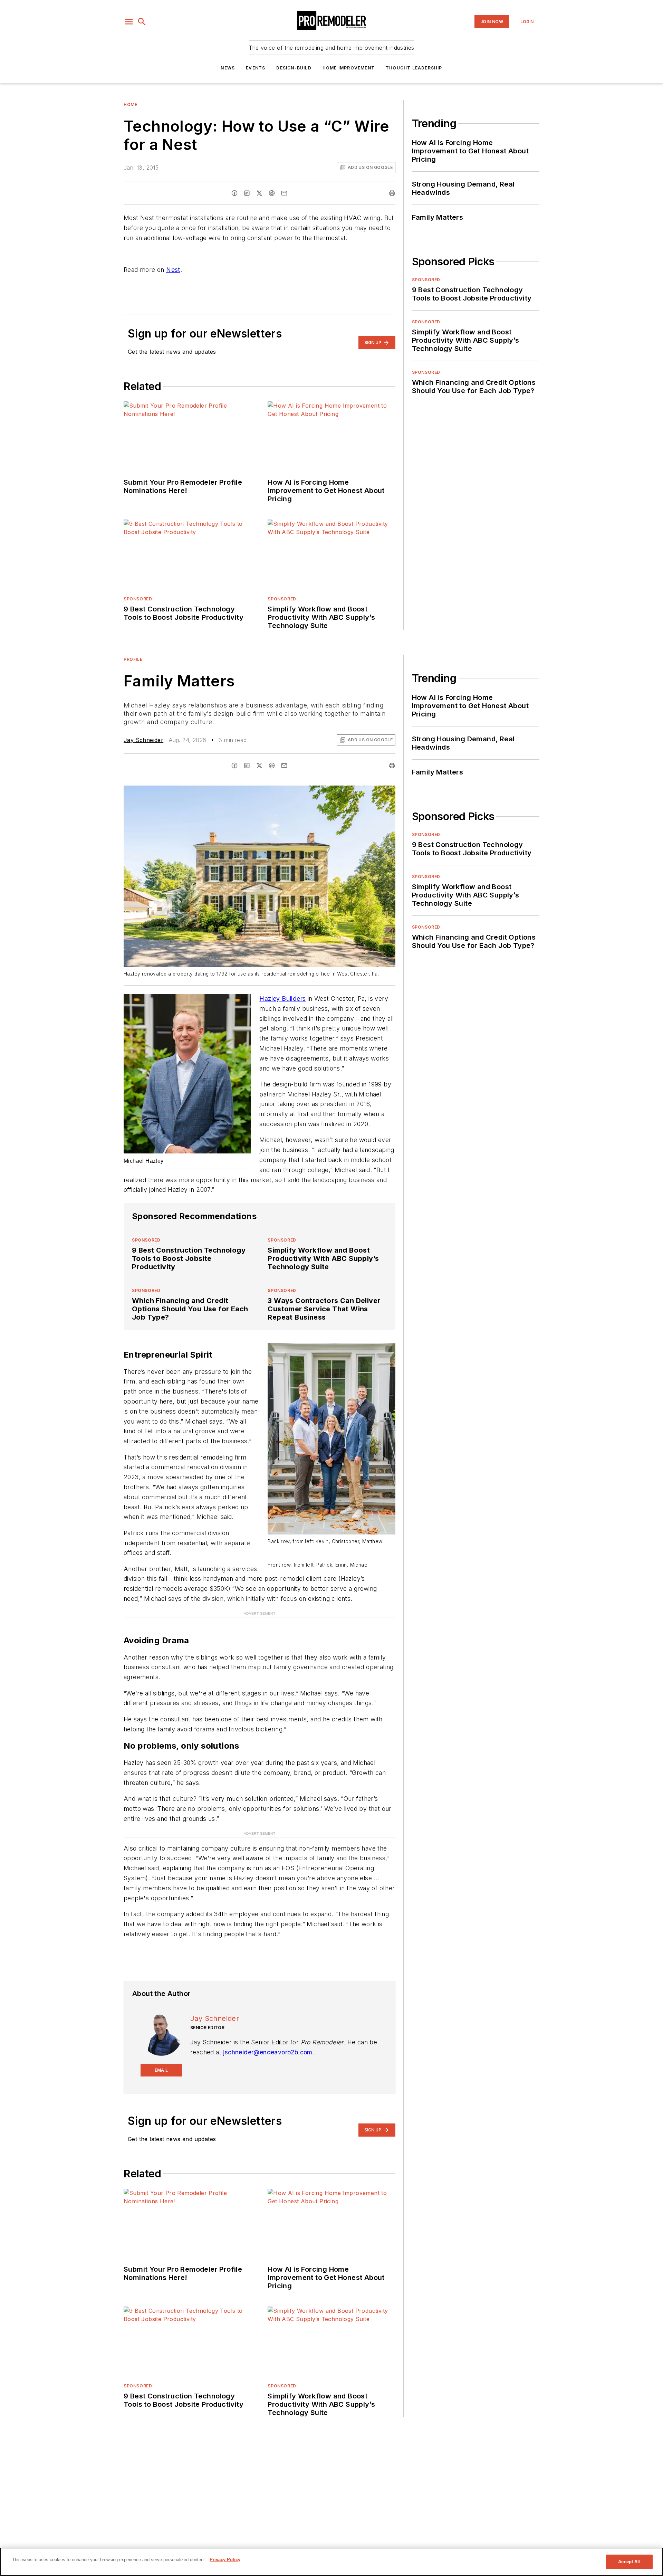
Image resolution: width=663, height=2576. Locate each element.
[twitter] (259, 193)
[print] (392, 193)
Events (256, 68)
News (228, 68)
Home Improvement (349, 68)
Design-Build (294, 68)
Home (130, 104)
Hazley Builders (282, 999)
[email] (284, 193)
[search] (142, 22)
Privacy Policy (225, 2560)
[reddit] (272, 193)
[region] (331, 2562)
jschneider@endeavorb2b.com (268, 2052)
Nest (173, 270)
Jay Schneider (143, 740)
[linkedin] (247, 193)
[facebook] (234, 193)
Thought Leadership (414, 68)
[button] (129, 22)
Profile (133, 659)
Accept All (629, 2562)
